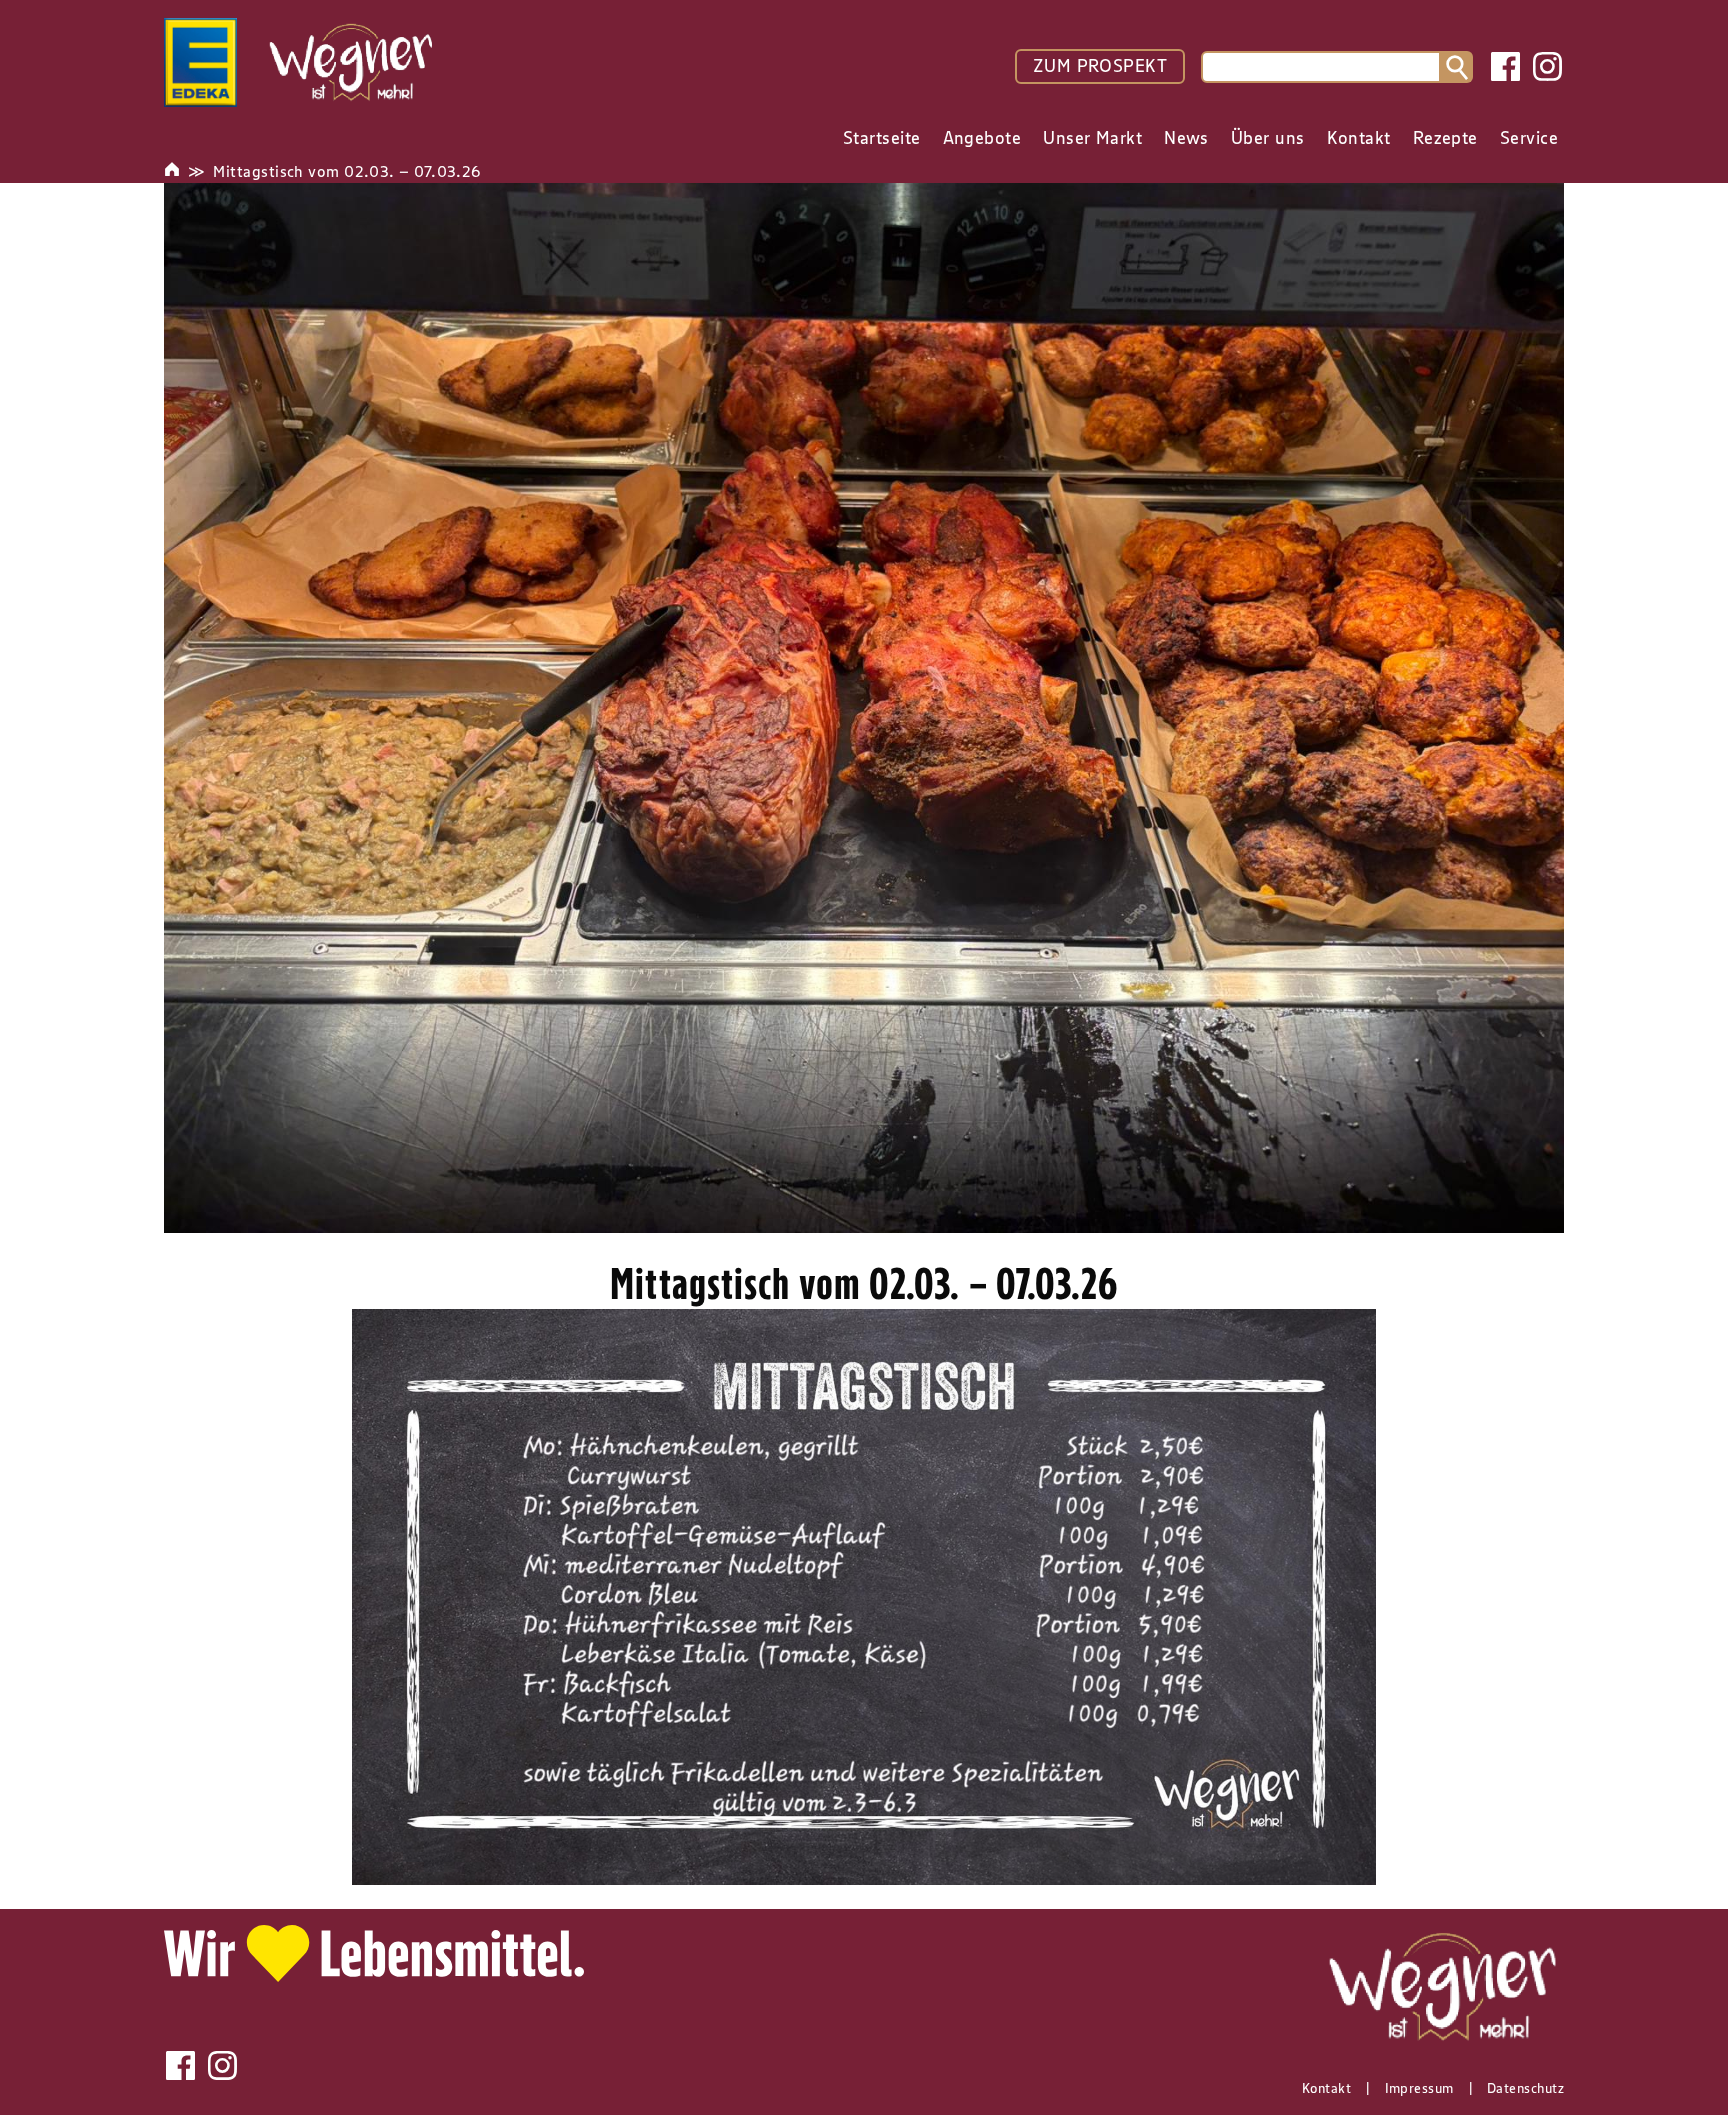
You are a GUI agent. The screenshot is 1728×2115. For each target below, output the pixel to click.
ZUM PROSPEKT (1100, 66)
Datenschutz (1525, 2088)
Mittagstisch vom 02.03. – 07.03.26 (346, 171)
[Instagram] (1547, 66)
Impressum (1419, 2088)
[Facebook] (1505, 66)
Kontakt (1326, 2088)
